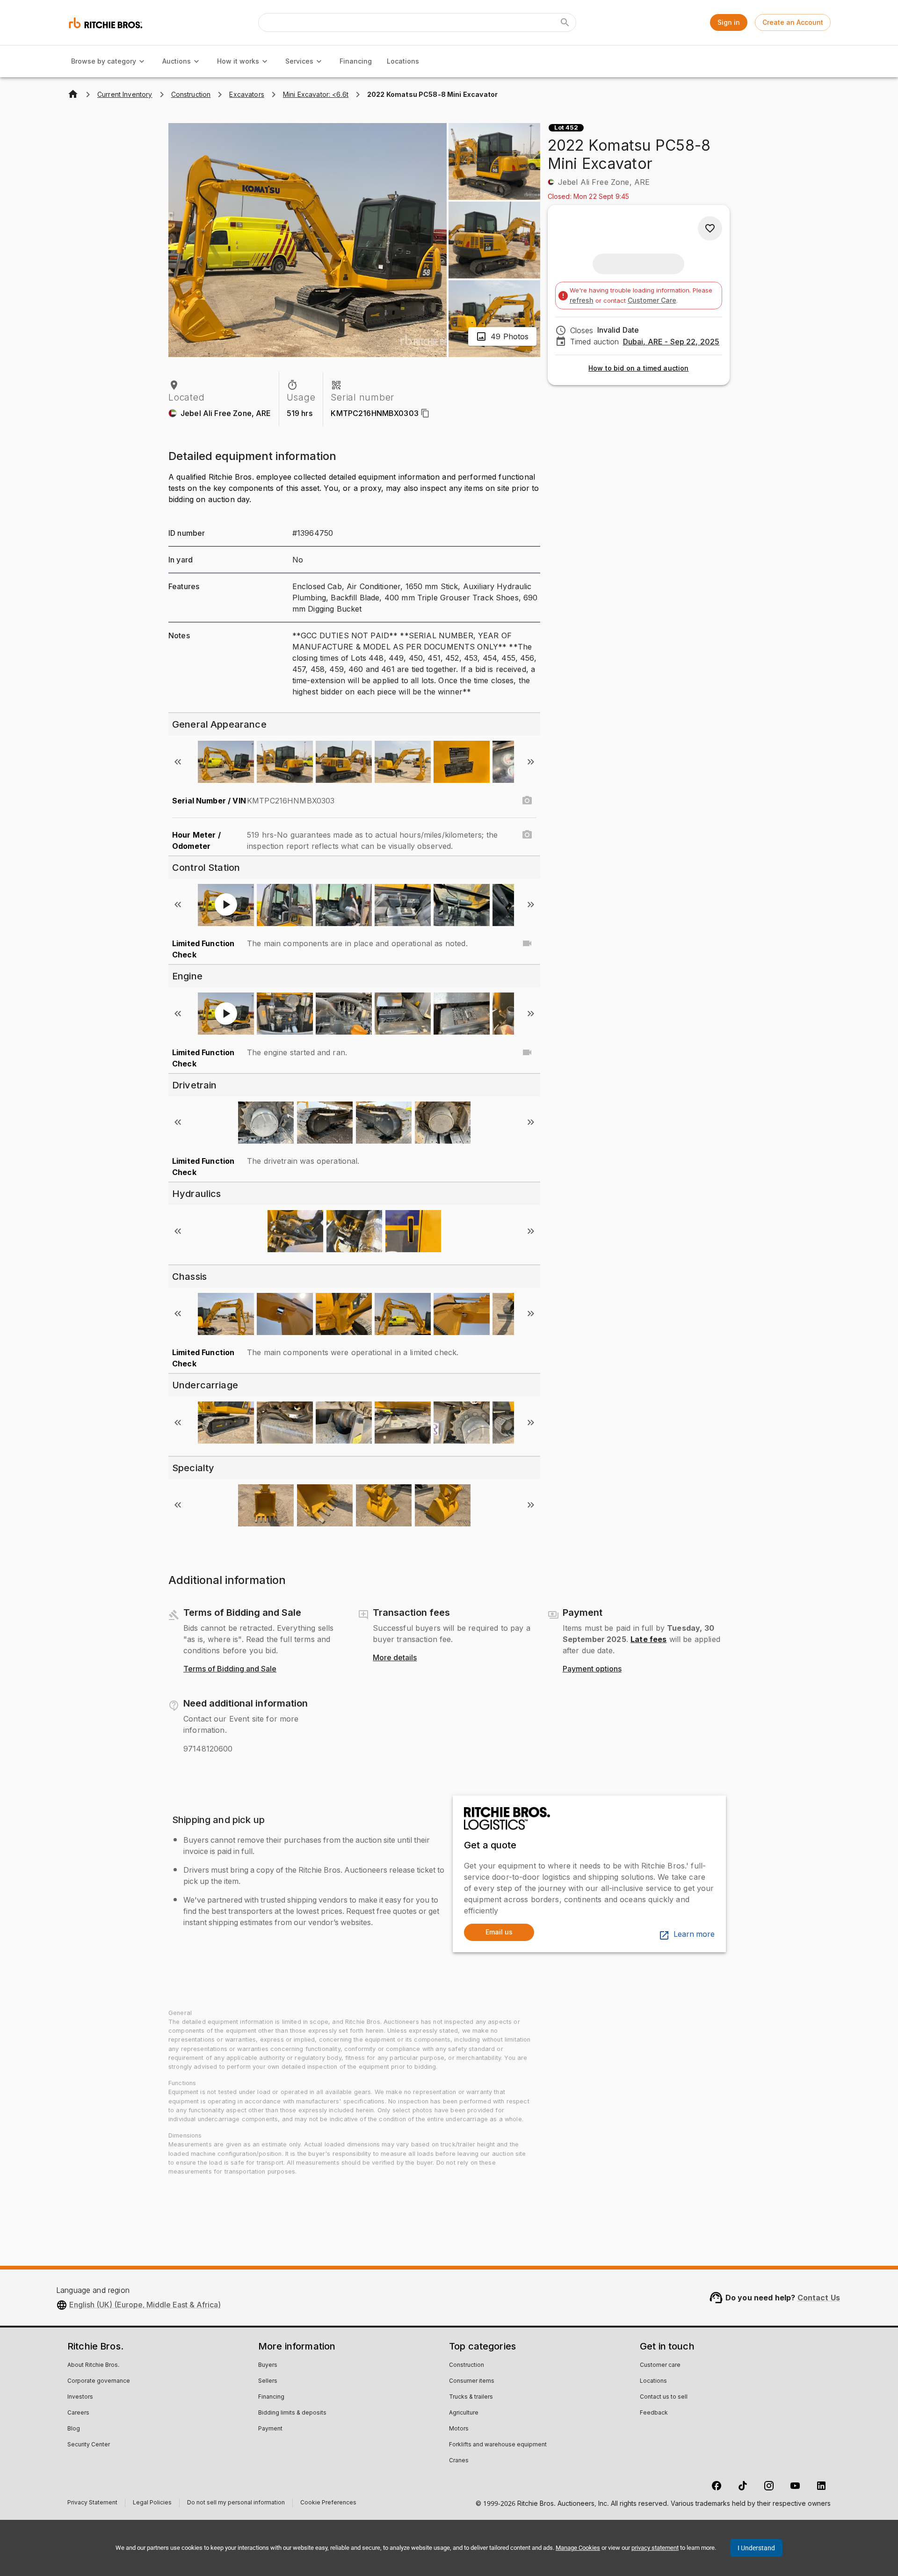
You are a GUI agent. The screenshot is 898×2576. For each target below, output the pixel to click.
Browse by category (104, 61)
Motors (459, 2429)
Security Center (89, 2445)
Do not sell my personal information (236, 2504)
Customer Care (652, 300)
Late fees (648, 1639)
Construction (467, 2365)
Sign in (729, 22)
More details (395, 1658)
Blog (74, 2429)
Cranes (459, 2461)
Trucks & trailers (471, 2397)
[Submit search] (565, 22)
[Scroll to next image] (531, 762)
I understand (756, 2548)
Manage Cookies (578, 2548)
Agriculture (464, 2413)
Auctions (177, 61)
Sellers (268, 2381)
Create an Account (793, 22)
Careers (78, 2413)
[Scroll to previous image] (178, 762)
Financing (356, 61)
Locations (403, 61)
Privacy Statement (92, 2504)
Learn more (694, 1934)
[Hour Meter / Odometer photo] (527, 835)
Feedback (654, 2413)
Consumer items (472, 2381)
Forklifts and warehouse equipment (498, 2445)
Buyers (268, 2365)
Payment (270, 2429)
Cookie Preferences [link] (328, 2503)
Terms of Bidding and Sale (230, 1669)
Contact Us (819, 2298)
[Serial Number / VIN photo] (527, 801)
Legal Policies (152, 2504)
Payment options (592, 1669)
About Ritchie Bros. (93, 2365)
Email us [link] (499, 1932)
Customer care (660, 2365)
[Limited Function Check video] (527, 943)
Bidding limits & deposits (292, 2413)
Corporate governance (99, 2381)
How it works (238, 61)
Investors (80, 2397)
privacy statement (655, 2548)
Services (299, 61)
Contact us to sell (664, 2397)
